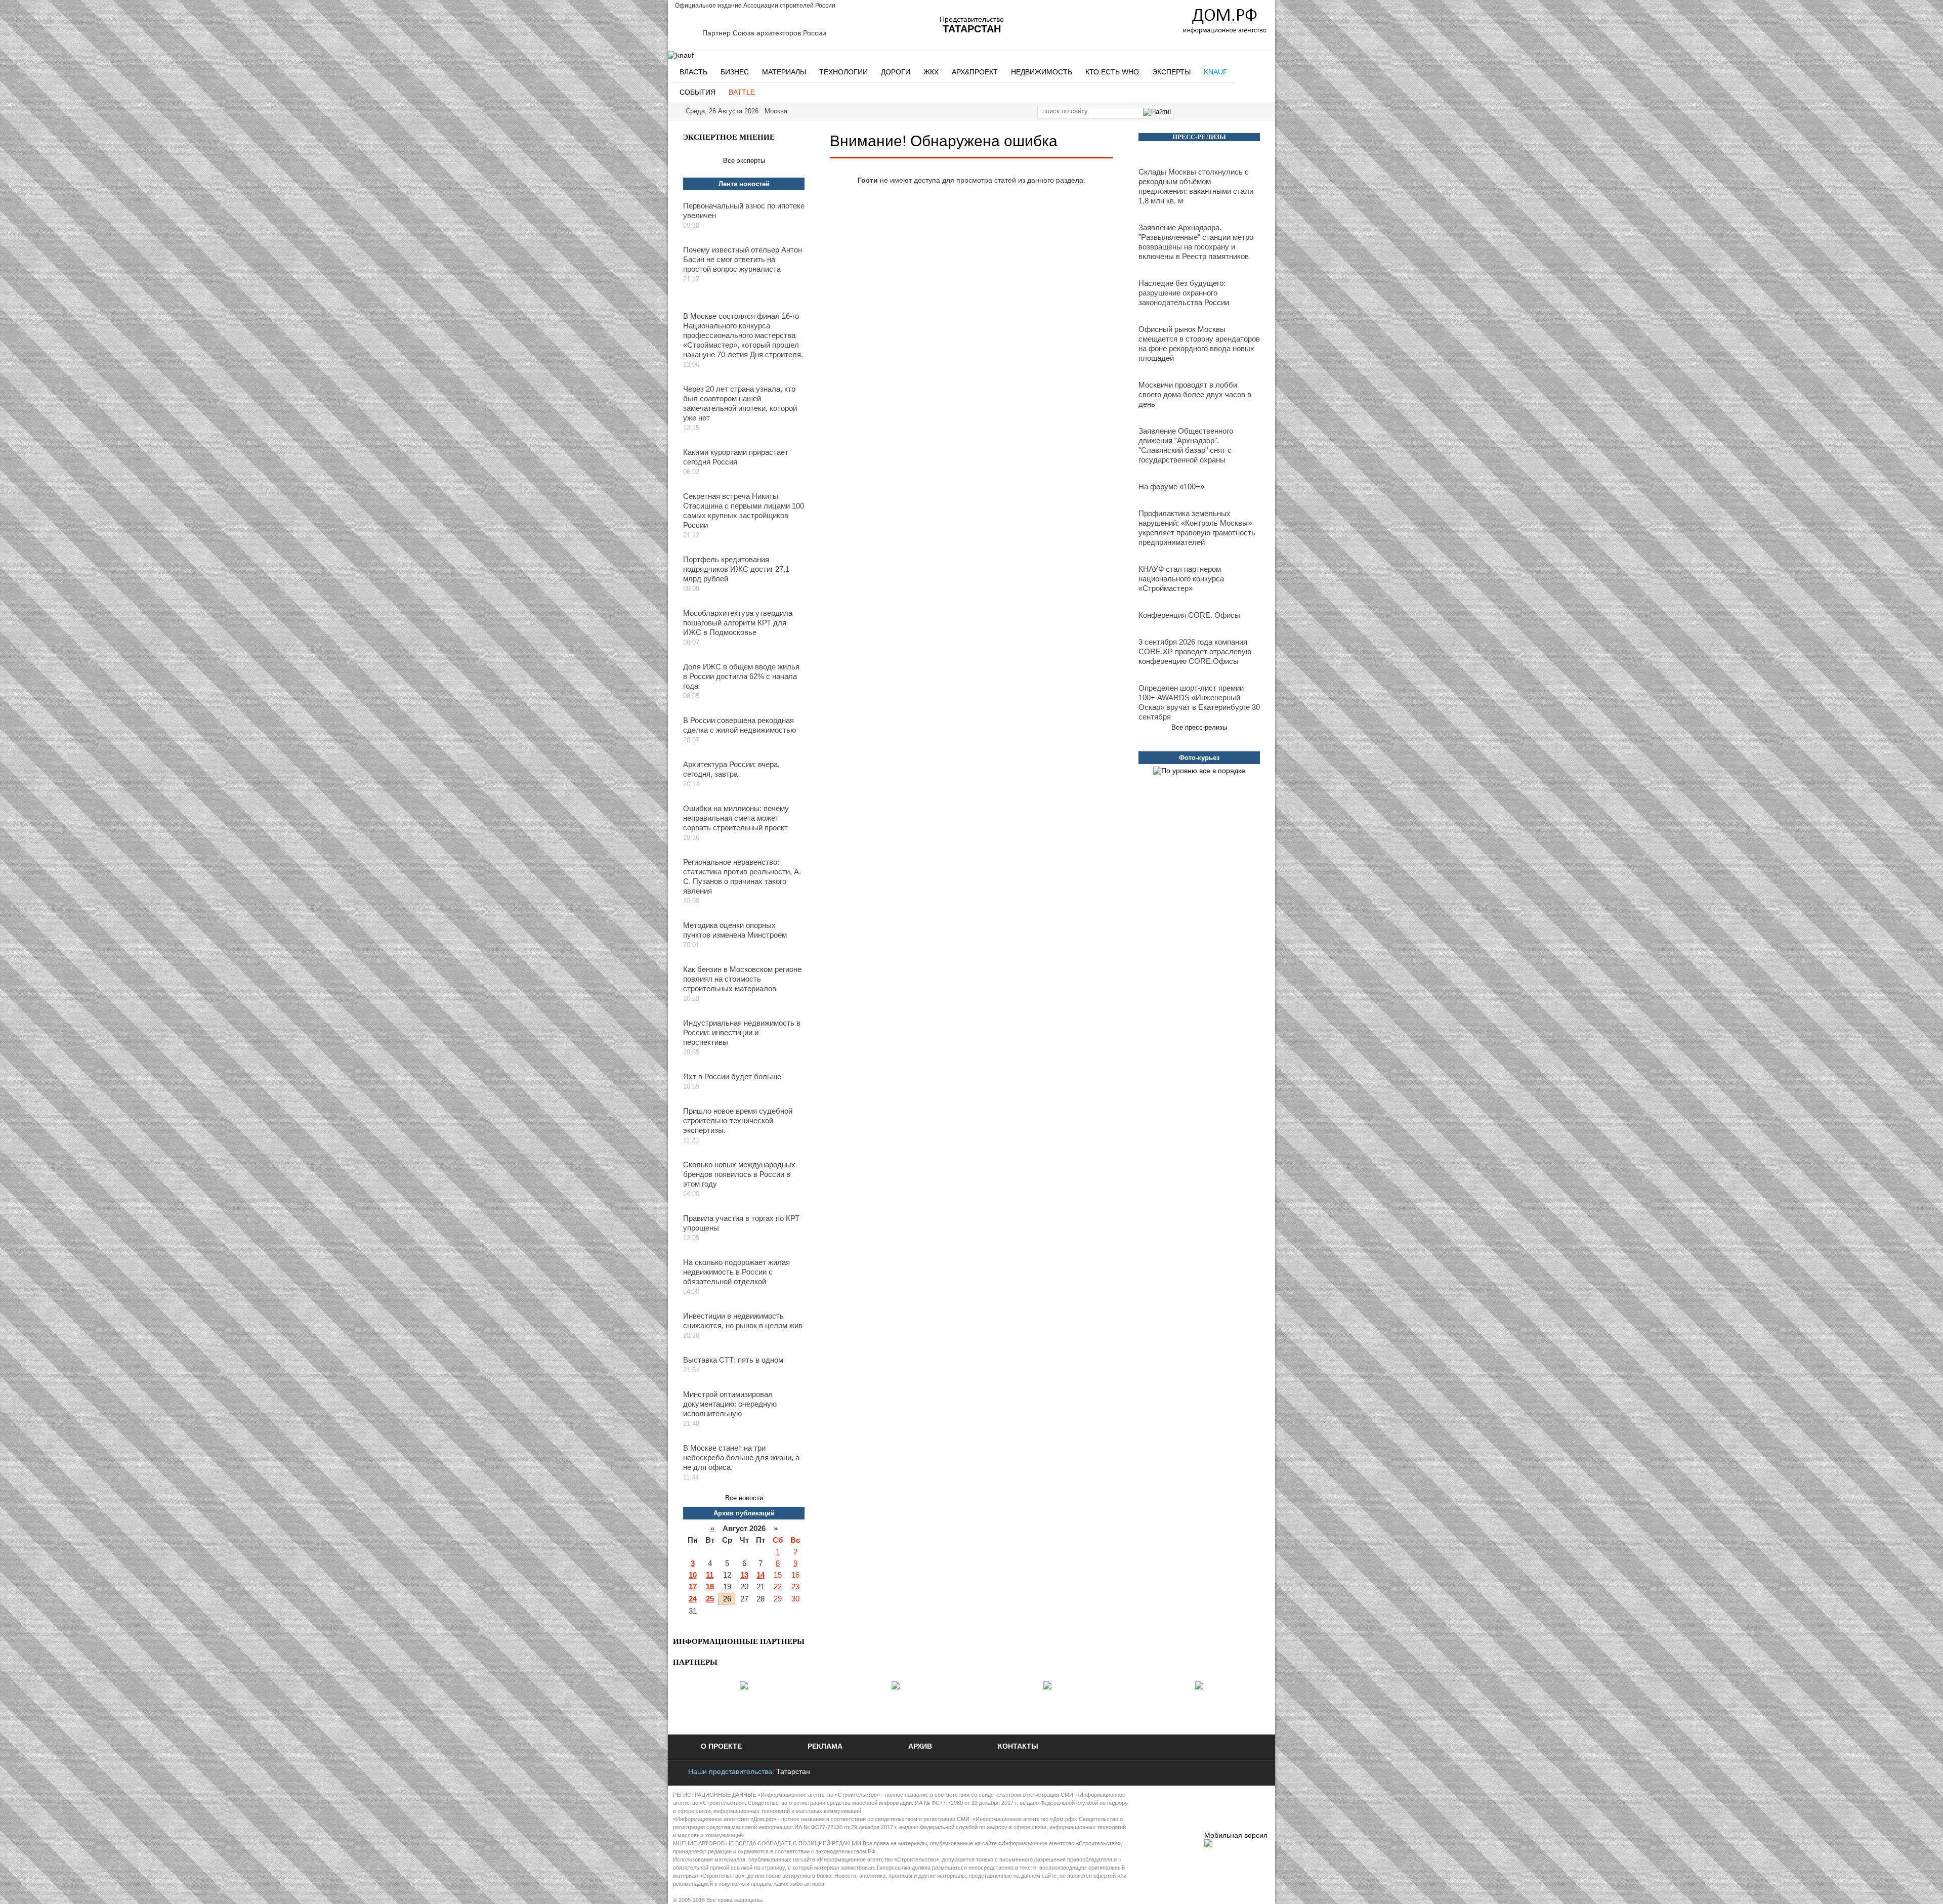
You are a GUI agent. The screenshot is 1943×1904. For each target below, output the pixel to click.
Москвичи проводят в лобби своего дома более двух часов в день (1195, 394)
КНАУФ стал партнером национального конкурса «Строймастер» (1181, 579)
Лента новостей (744, 184)
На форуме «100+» (1171, 486)
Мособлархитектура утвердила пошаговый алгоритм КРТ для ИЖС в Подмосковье (738, 623)
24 (693, 1599)
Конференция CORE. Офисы (1189, 615)
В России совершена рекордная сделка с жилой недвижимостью (740, 725)
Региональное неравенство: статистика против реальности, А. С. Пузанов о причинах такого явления (742, 876)
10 (693, 1575)
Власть (693, 72)
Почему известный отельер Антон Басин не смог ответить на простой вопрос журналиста (743, 259)
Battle (742, 92)
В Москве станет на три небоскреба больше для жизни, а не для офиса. (741, 1457)
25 (710, 1599)
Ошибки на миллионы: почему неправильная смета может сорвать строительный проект (736, 818)
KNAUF (1216, 72)
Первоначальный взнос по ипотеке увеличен (744, 210)
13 (744, 1575)
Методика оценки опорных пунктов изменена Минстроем (735, 930)
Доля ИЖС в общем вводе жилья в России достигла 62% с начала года (741, 676)
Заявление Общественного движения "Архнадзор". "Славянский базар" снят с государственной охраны (1186, 445)
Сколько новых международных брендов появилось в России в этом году (739, 1174)
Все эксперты (744, 161)
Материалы (784, 72)
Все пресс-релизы (1199, 727)
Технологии (843, 72)
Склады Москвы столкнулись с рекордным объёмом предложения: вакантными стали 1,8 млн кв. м (1196, 186)
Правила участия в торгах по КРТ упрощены (741, 1223)
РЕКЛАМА (825, 1746)
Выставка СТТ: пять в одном (733, 1360)
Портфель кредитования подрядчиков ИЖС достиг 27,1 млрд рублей (736, 569)
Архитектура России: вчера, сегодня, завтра (731, 769)
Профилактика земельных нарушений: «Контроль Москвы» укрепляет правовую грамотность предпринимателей (1197, 528)
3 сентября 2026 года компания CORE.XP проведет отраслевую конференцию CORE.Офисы (1195, 651)
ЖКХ (931, 72)
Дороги (896, 72)
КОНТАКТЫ (1018, 1746)
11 (710, 1575)
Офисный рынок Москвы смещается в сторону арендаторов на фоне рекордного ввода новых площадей (1199, 344)
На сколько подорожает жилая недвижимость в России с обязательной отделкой (736, 1272)
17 (693, 1586)
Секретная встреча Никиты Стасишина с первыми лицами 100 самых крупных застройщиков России (744, 511)
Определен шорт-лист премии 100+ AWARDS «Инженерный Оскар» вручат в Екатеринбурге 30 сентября (1199, 702)
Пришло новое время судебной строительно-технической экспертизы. (738, 1120)
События (698, 92)
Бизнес (735, 72)
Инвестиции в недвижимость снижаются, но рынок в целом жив (743, 1321)
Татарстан (793, 1771)
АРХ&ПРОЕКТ (975, 72)
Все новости (744, 1498)
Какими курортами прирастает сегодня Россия (736, 457)
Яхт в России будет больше (732, 1076)
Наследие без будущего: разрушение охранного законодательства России (1184, 293)
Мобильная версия (1236, 1835)
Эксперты (1171, 72)
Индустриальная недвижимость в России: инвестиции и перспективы (742, 1032)
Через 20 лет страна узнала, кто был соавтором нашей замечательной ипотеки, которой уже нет (740, 403)
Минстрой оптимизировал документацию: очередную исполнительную (730, 1404)
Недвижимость (1042, 72)
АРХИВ (920, 1746)
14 (761, 1575)
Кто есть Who (1112, 72)
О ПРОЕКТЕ (721, 1746)
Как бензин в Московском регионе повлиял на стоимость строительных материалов (742, 979)
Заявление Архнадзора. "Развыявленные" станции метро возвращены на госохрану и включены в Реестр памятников (1196, 242)
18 (710, 1586)
